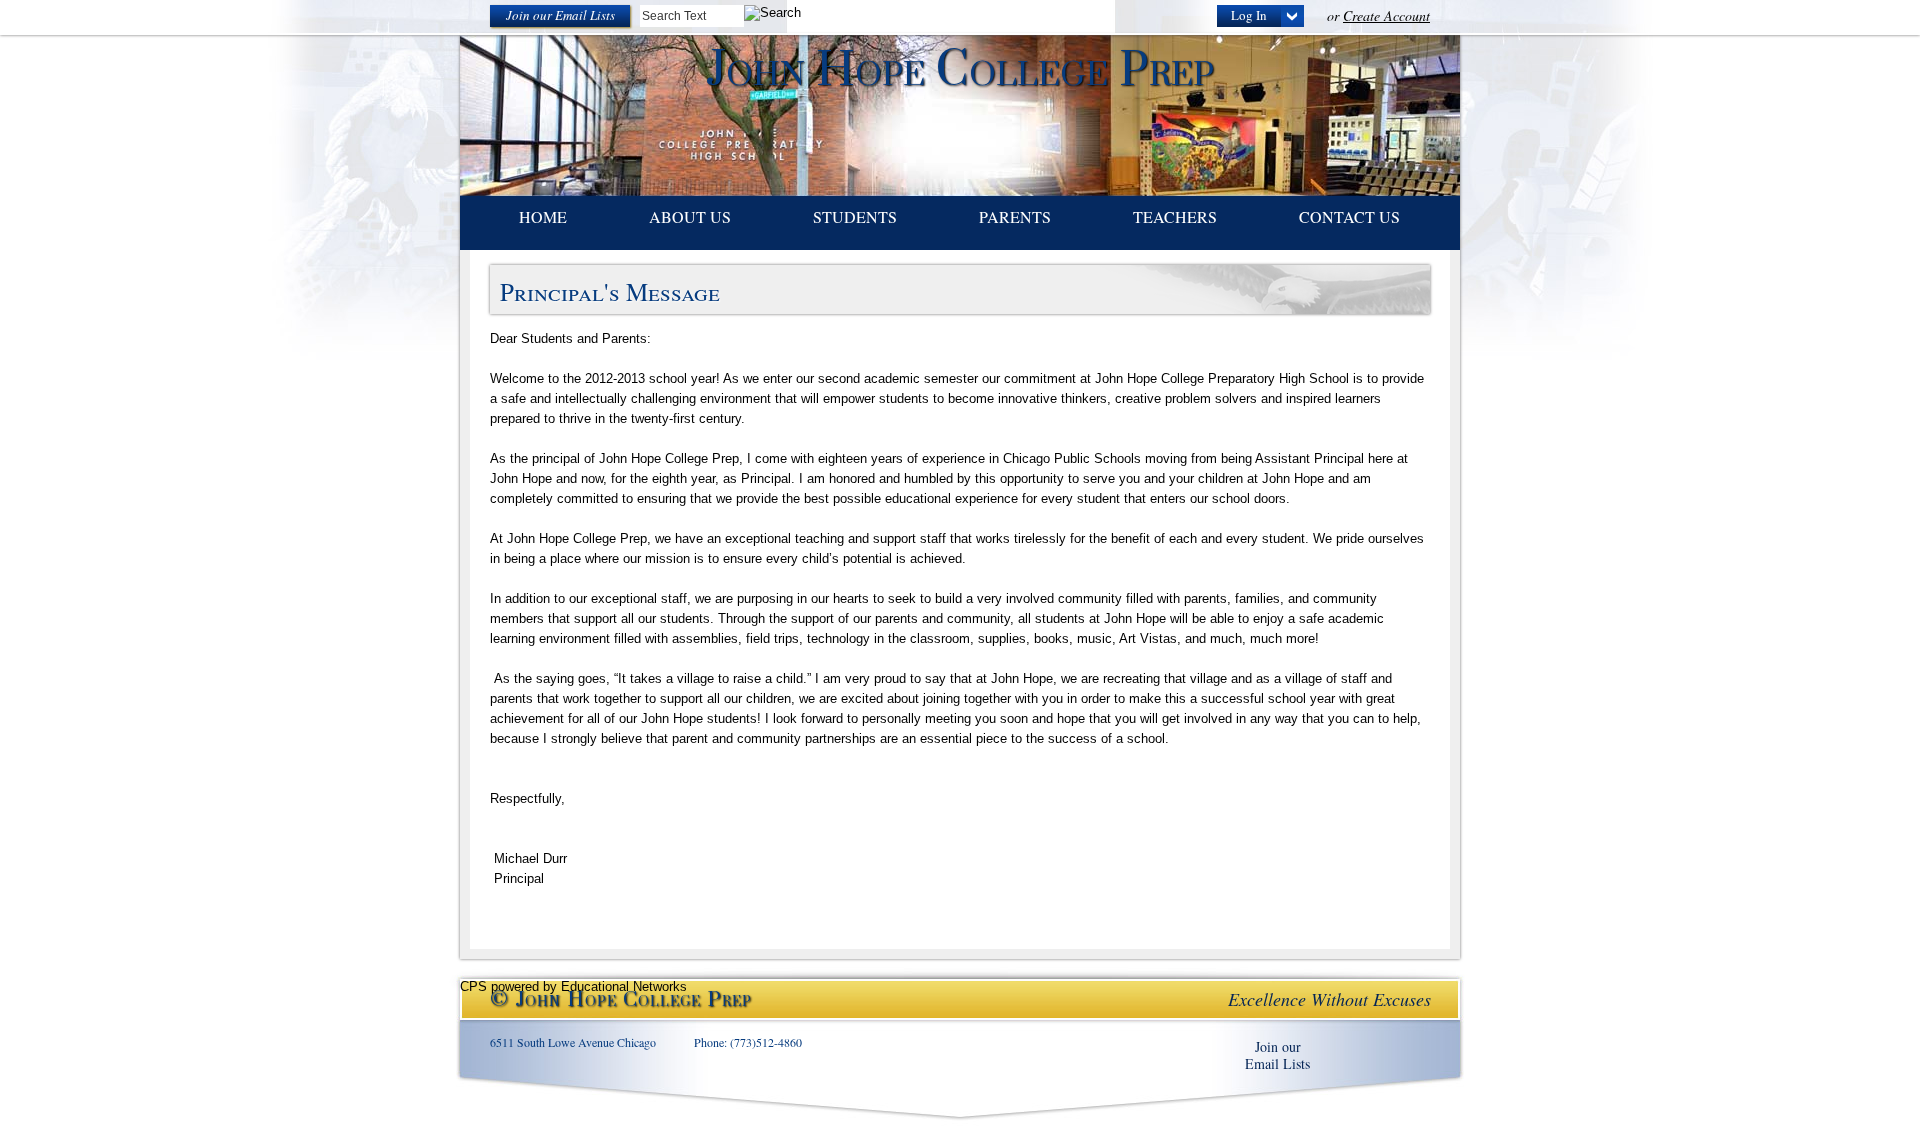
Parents (1015, 216)
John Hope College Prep (960, 71)
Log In (1249, 15)
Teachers (1175, 216)
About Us (690, 216)
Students (855, 216)
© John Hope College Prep (621, 1000)
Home (543, 216)
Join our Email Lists (560, 15)
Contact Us (1349, 216)
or (1378, 15)
